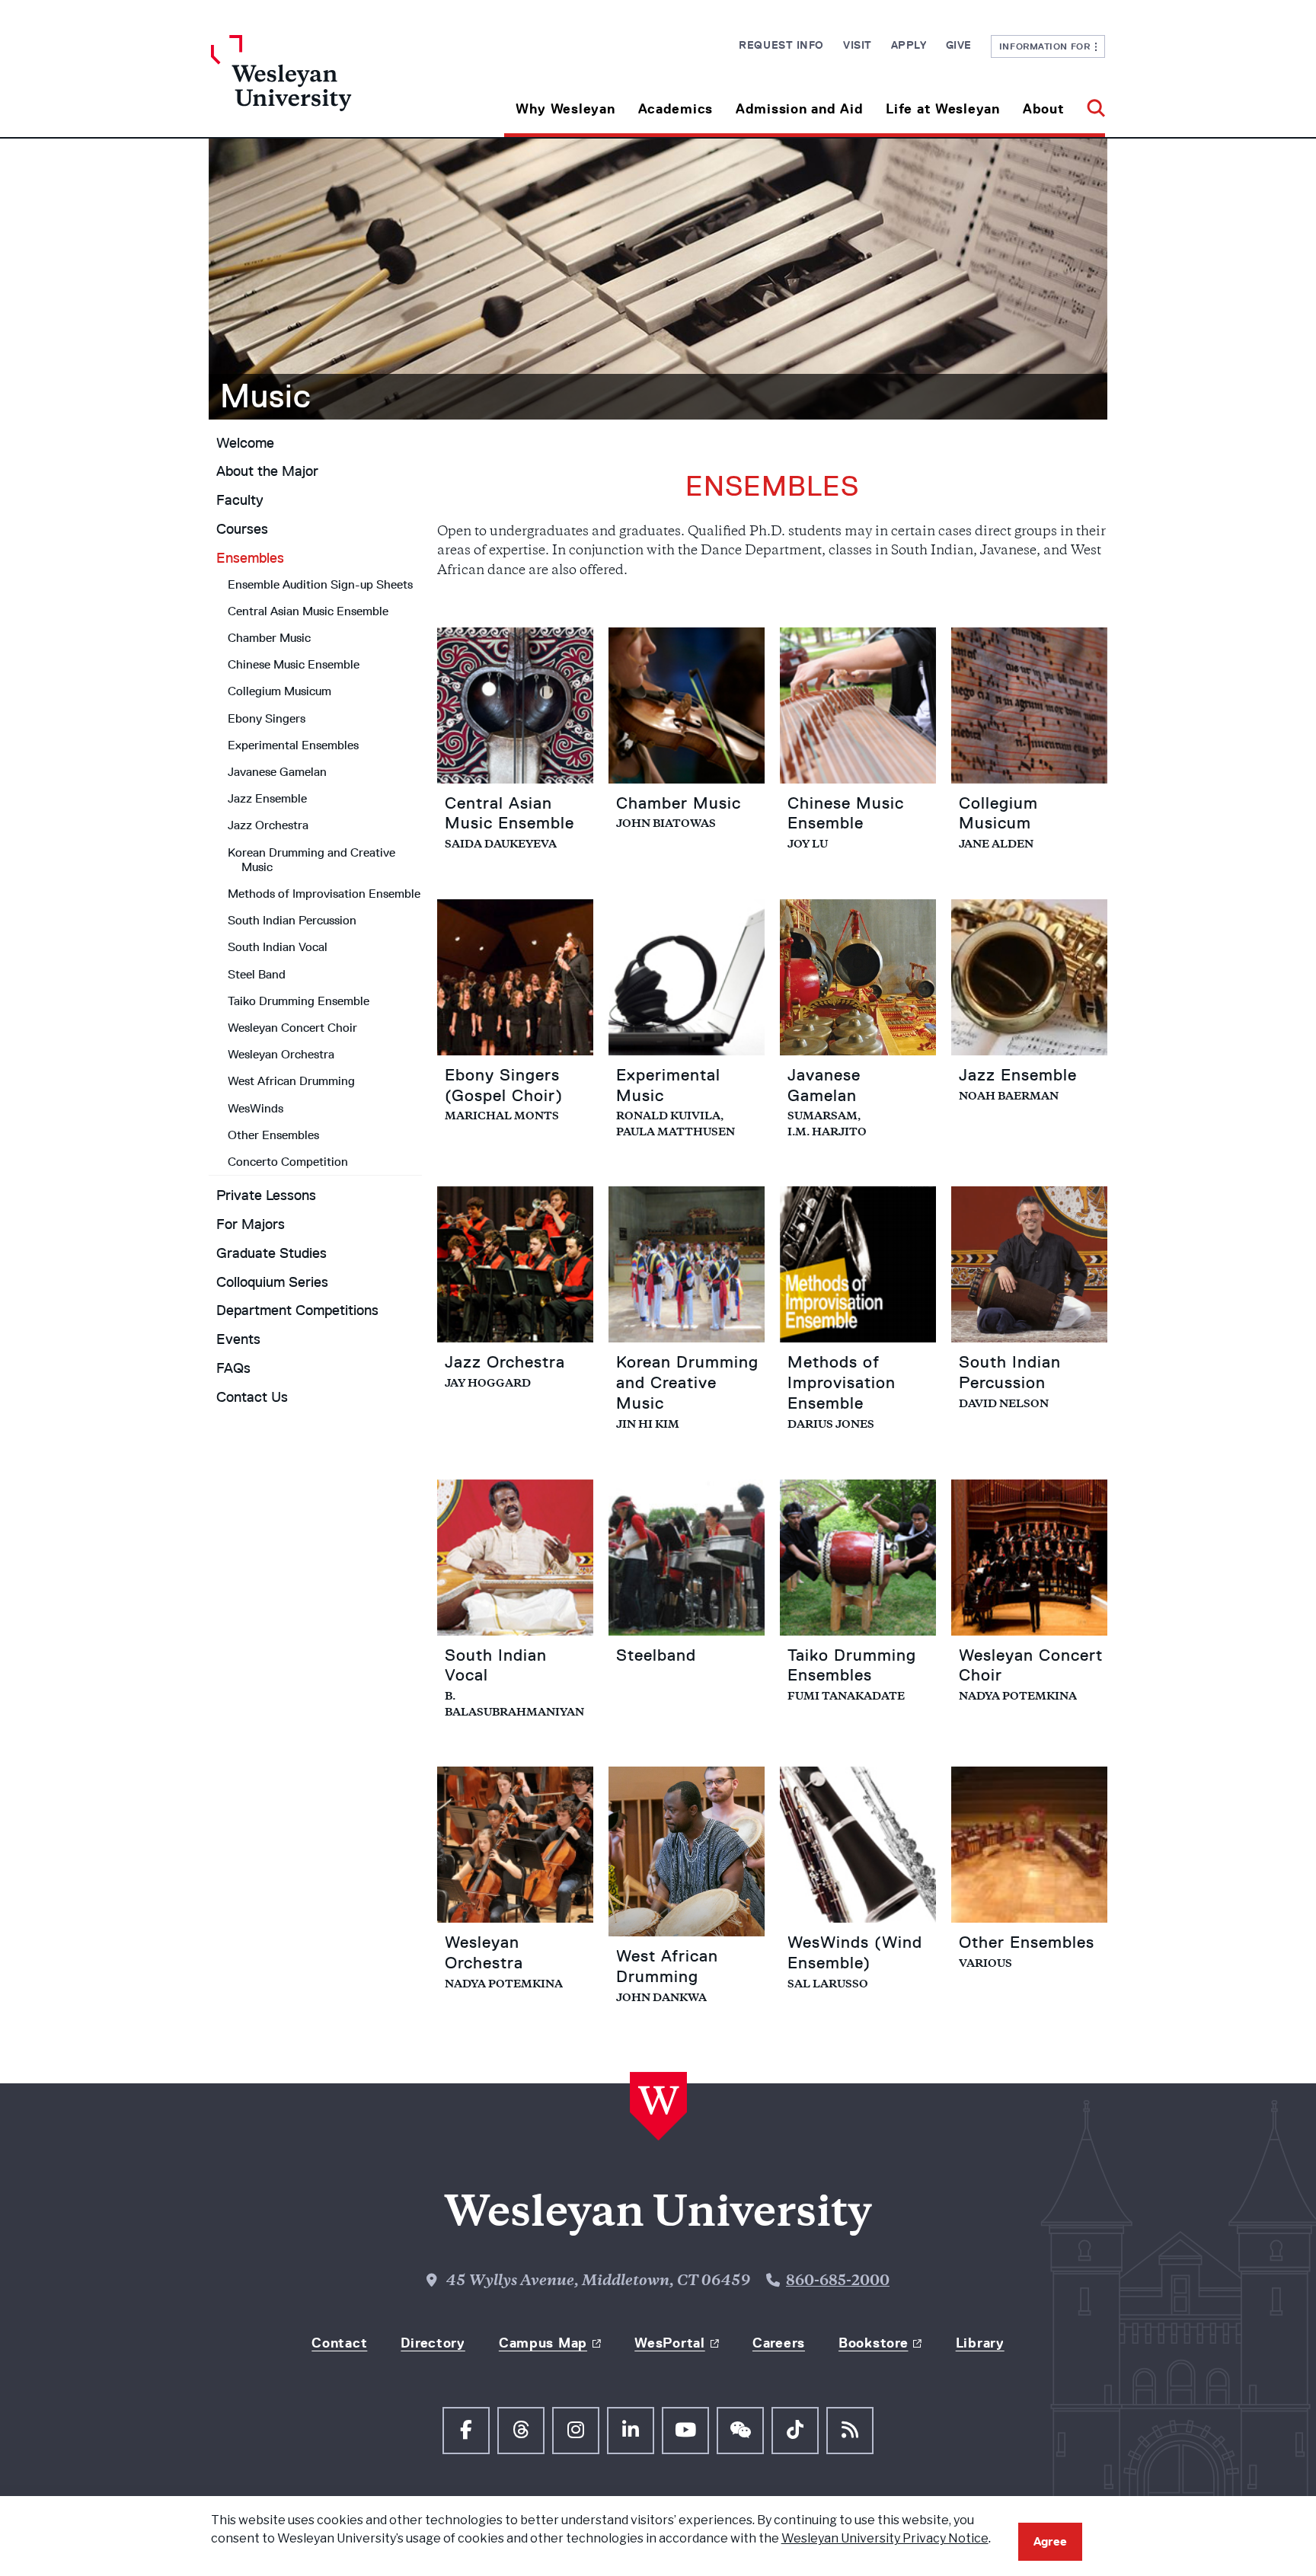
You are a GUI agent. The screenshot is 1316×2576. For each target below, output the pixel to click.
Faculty (240, 500)
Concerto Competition (288, 1162)
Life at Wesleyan (943, 109)
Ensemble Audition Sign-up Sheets (320, 584)
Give (959, 45)
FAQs (233, 1368)
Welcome (245, 443)
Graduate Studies (272, 1253)
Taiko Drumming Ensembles (852, 1665)
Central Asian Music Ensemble (308, 611)
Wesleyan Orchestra (281, 1054)
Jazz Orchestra (268, 825)
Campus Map (543, 2343)
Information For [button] (1048, 46)
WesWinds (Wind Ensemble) (855, 1952)
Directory (433, 2343)
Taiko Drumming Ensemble (299, 1001)
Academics (676, 109)
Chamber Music (269, 638)
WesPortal (669, 2343)
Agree (1050, 2541)
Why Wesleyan (565, 109)
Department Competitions (297, 1310)
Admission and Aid (799, 109)
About (1044, 109)
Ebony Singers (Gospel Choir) (504, 1085)
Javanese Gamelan (277, 772)
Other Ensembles (273, 1135)
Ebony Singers (267, 718)
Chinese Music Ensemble (294, 664)
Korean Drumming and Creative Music (311, 860)
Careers (779, 2343)
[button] (1090, 103)
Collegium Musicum (279, 691)
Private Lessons (266, 1195)
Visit (858, 45)
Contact (339, 2343)
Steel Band (257, 974)
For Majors (251, 1224)
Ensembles (250, 558)
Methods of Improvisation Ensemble (324, 894)
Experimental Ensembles (293, 745)
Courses (242, 529)
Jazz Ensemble (267, 798)
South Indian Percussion (292, 920)
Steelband (656, 1655)
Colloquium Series (272, 1282)
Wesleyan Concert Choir (292, 1028)
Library (980, 2343)
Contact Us (252, 1397)
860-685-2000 (838, 2282)
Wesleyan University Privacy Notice (885, 2538)
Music (266, 396)
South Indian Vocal (278, 947)
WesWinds (256, 1108)
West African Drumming (291, 1081)
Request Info (781, 45)
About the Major (267, 471)
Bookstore (873, 2343)
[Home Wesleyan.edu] (323, 86)
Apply (909, 45)
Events (238, 1339)
